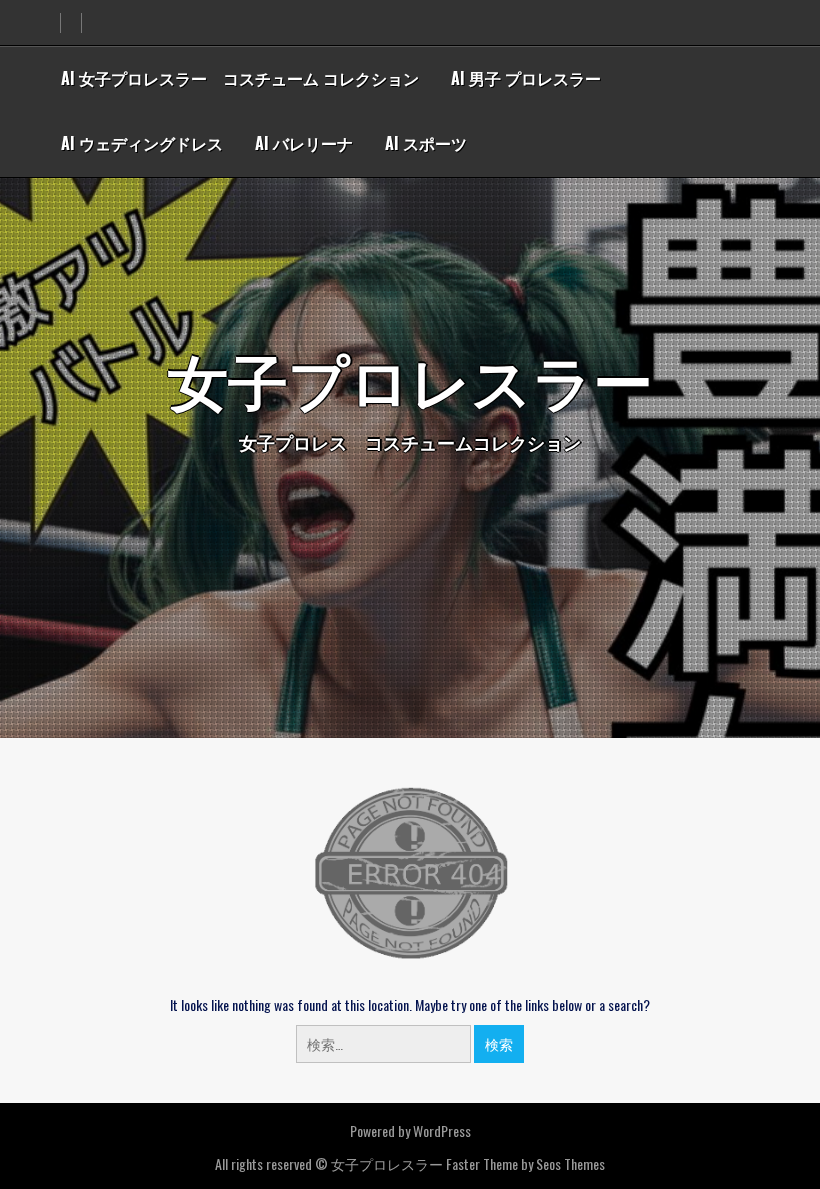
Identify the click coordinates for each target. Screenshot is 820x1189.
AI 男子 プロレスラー (526, 78)
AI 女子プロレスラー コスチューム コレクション (240, 78)
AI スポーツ (426, 143)
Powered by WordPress (410, 1130)
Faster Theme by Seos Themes (525, 1163)
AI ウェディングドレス (142, 143)
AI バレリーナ (304, 143)
